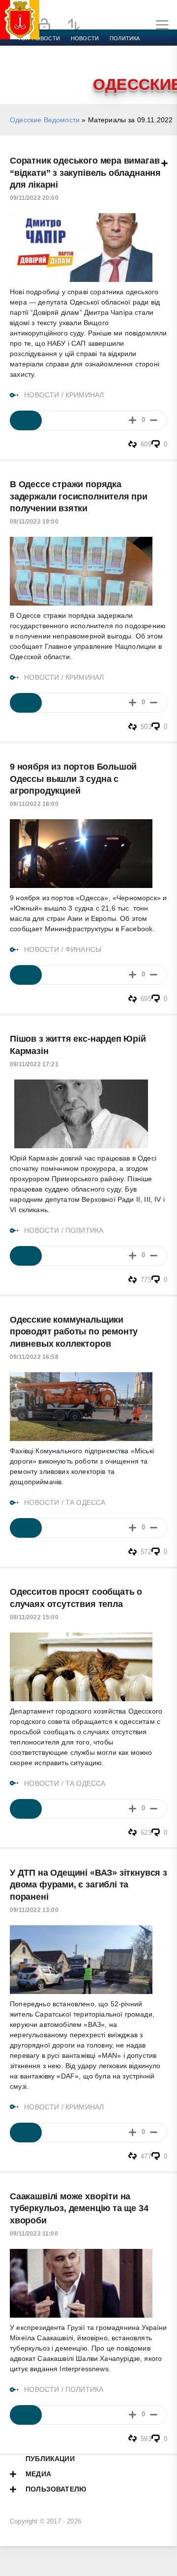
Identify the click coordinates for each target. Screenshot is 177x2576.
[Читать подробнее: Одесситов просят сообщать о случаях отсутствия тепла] (26, 1809)
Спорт (109, 50)
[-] (154, 420)
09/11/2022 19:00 (34, 522)
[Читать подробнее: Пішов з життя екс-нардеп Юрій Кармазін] (26, 1256)
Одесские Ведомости (45, 120)
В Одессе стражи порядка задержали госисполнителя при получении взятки (79, 496)
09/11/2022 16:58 (34, 1357)
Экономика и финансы (53, 50)
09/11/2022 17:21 (34, 1064)
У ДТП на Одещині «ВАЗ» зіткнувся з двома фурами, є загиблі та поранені (88, 1885)
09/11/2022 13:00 (34, 1910)
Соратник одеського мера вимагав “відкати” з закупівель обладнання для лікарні (85, 173)
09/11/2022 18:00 (34, 804)
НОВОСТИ (42, 395)
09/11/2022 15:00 (34, 1617)
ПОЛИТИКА (84, 1230)
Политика (125, 38)
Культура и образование (55, 62)
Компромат (121, 62)
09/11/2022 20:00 (34, 198)
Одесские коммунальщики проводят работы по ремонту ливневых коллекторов (74, 1332)
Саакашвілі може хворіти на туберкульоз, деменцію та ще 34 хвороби (79, 2208)
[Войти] (44, 25)
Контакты (60, 74)
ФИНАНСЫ (83, 949)
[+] (133, 420)
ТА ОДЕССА (86, 1502)
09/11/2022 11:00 (34, 2234)
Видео (159, 62)
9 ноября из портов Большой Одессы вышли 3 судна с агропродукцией (73, 779)
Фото (26, 74)
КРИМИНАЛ (85, 395)
